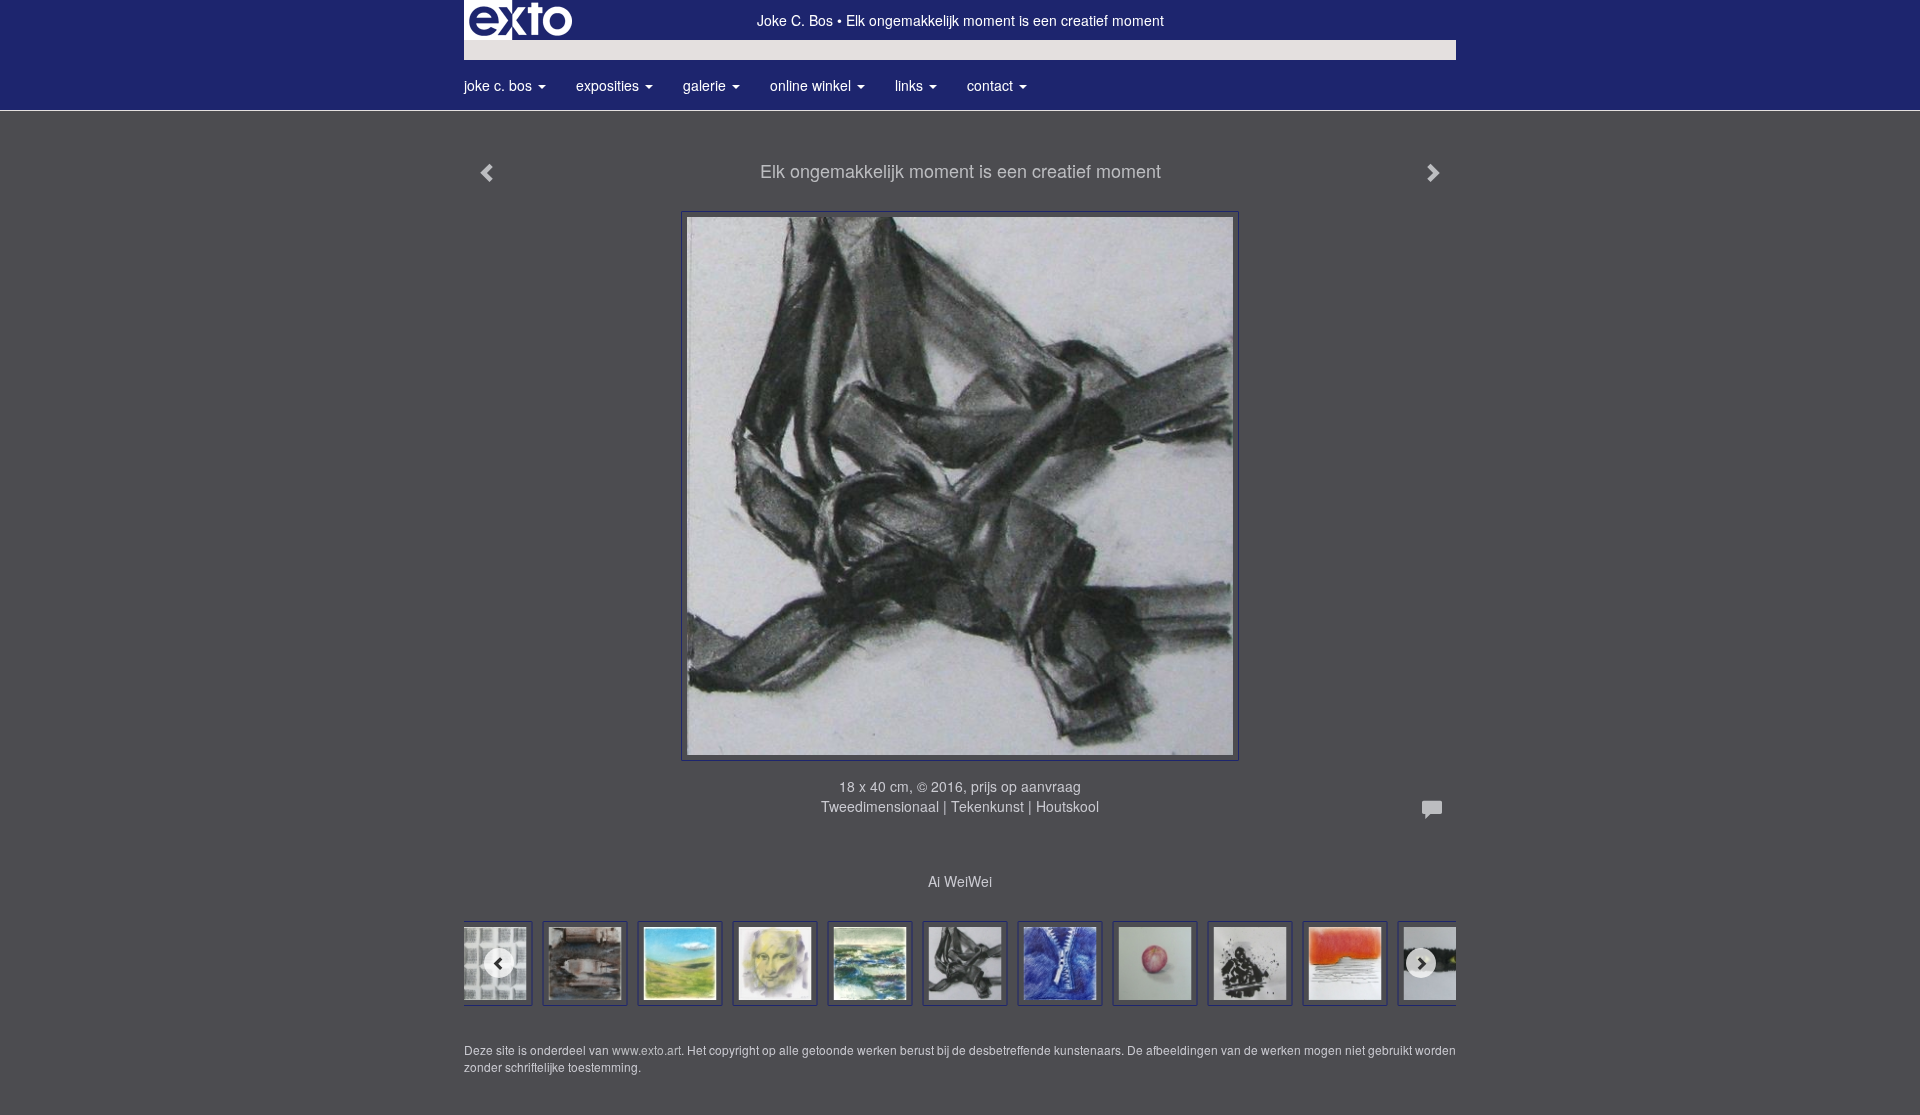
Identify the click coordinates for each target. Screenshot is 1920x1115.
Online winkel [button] (812, 85)
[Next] (1421, 963)
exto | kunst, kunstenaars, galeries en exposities (520, 20)
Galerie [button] (706, 85)
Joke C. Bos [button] (500, 85)
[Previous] (499, 963)
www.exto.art (646, 1049)
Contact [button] (992, 85)
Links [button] (911, 85)
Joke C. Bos (795, 20)
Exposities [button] (609, 85)
